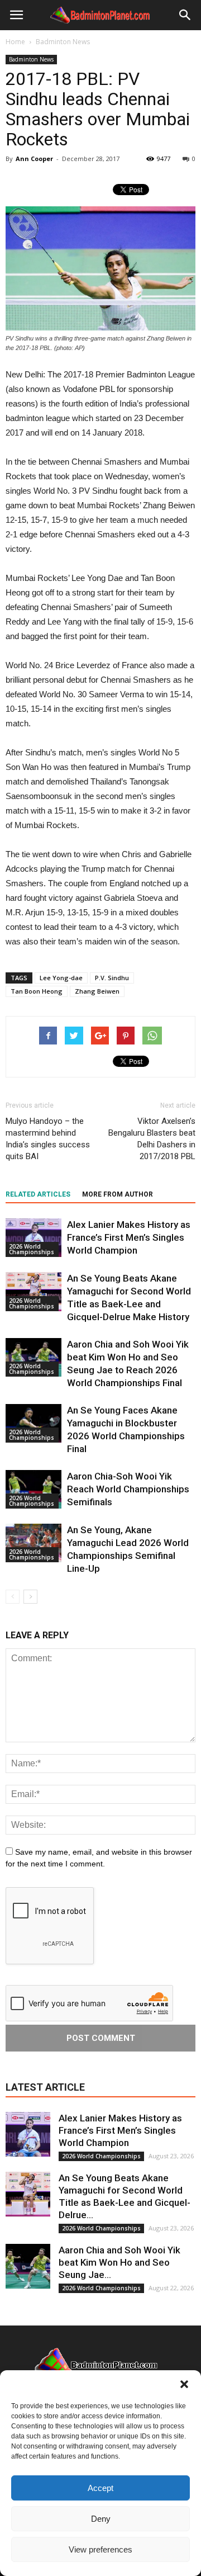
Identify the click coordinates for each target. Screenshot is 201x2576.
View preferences (100, 2549)
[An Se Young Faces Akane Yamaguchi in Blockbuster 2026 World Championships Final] (33, 1423)
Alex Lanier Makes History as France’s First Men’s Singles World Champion (129, 1237)
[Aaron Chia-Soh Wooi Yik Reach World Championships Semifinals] (33, 1489)
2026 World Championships (32, 1249)
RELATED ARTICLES (38, 1194)
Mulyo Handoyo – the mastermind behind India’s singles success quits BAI (48, 1139)
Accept (100, 2488)
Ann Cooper (34, 159)
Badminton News (31, 59)
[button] (184, 2384)
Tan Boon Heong (37, 991)
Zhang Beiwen (97, 991)
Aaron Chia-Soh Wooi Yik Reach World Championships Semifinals (128, 1489)
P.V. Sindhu (112, 978)
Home (15, 42)
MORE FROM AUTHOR (118, 1194)
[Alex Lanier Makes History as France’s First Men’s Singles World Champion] (33, 1238)
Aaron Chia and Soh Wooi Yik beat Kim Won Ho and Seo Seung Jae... (119, 2262)
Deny (101, 2519)
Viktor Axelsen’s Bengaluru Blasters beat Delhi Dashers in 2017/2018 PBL (152, 1139)
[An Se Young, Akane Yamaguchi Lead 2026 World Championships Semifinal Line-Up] (33, 1543)
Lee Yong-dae (61, 978)
